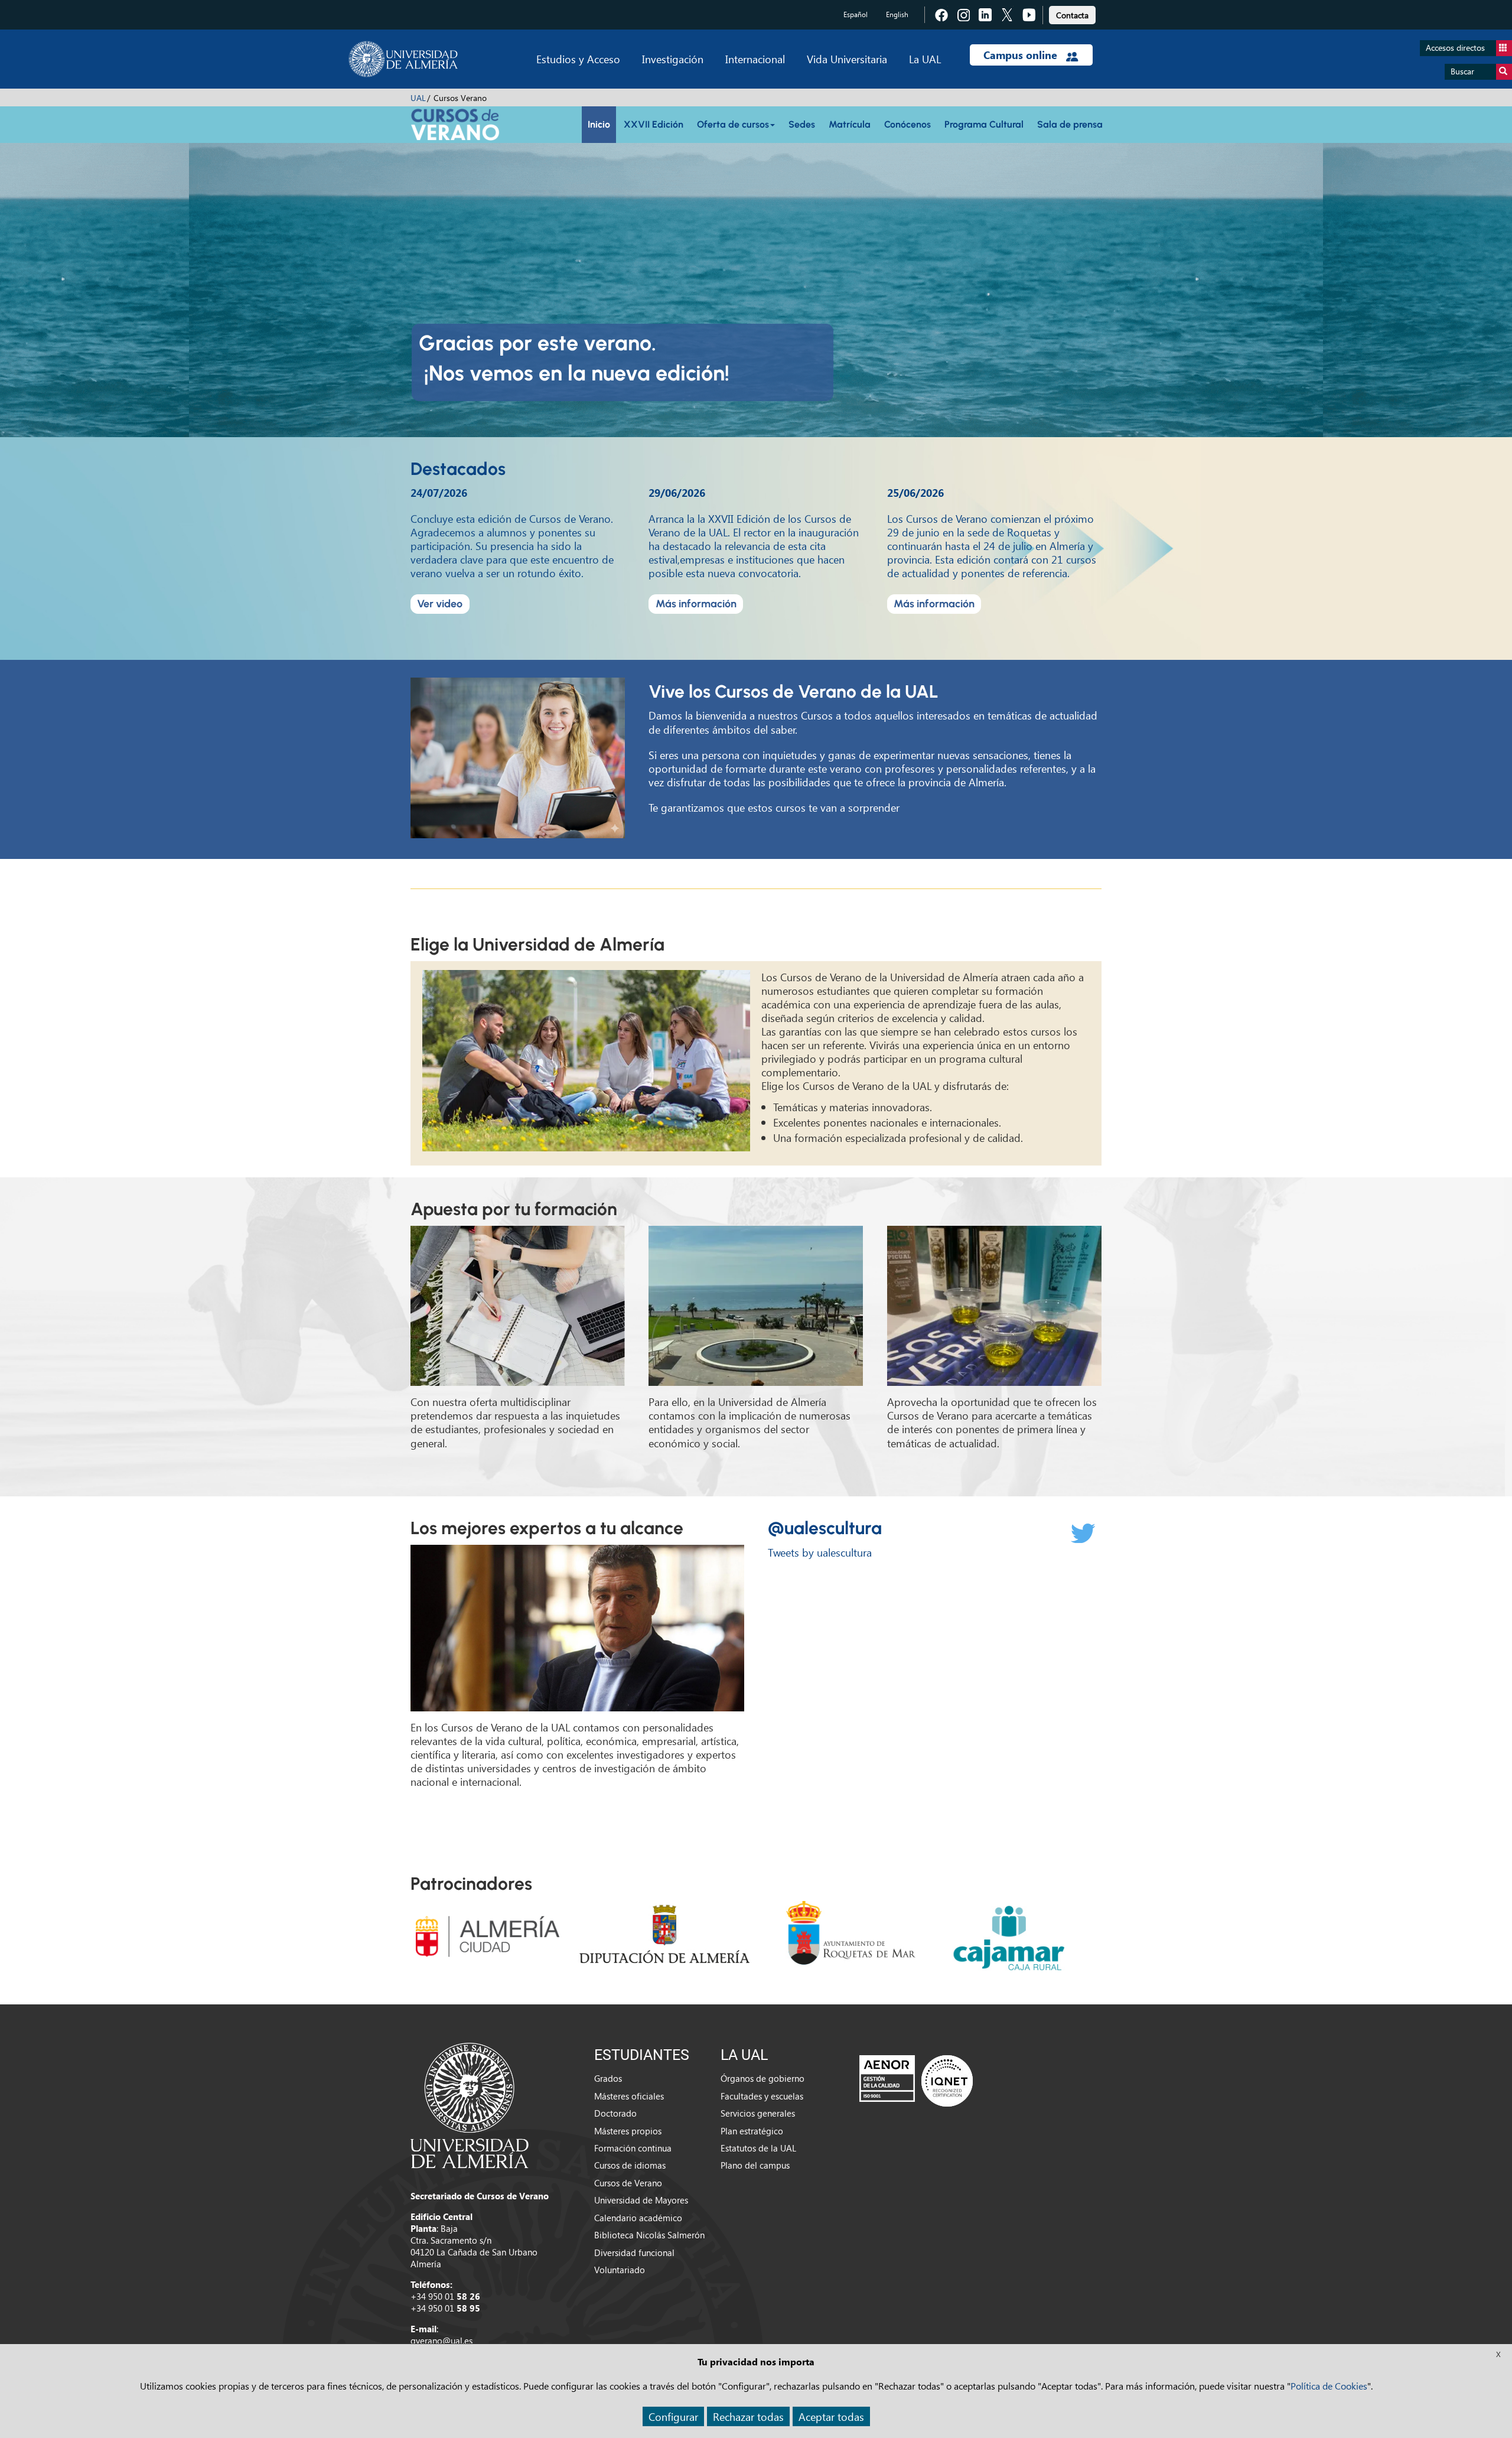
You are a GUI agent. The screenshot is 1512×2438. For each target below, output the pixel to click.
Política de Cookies (1329, 2386)
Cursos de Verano (628, 2183)
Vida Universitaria (847, 59)
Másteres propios (628, 2131)
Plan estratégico (752, 2131)
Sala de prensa (1070, 124)
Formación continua (633, 2148)
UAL (418, 98)
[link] (1072, 13)
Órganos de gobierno (762, 2078)
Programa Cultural (984, 124)
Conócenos (907, 124)
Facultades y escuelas (762, 2096)
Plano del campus (755, 2165)
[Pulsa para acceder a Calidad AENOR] (916, 2081)
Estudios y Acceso (578, 59)
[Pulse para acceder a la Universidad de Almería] (470, 2104)
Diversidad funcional (634, 2253)
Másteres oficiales (629, 2096)
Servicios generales (758, 2113)
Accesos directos (1455, 48)
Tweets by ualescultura (820, 1552)
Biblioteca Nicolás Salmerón (649, 2235)
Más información (696, 604)
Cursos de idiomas (630, 2165)
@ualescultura (825, 1528)
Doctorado (615, 2113)
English (897, 14)
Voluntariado (620, 2270)
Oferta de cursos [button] (733, 124)
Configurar (673, 2416)
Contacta (1072, 15)
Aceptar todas (831, 2416)
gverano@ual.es (441, 2341)
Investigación (673, 59)
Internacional (755, 59)
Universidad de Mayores (641, 2200)
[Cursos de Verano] (455, 123)
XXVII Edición (654, 124)
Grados (608, 2078)
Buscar (1462, 71)
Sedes (802, 124)
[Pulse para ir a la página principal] (403, 59)
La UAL (925, 59)
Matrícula (850, 124)
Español (856, 14)
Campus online (1022, 55)
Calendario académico (638, 2218)
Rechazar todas (748, 2416)
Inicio (599, 124)
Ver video (440, 604)
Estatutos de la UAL (758, 2148)
